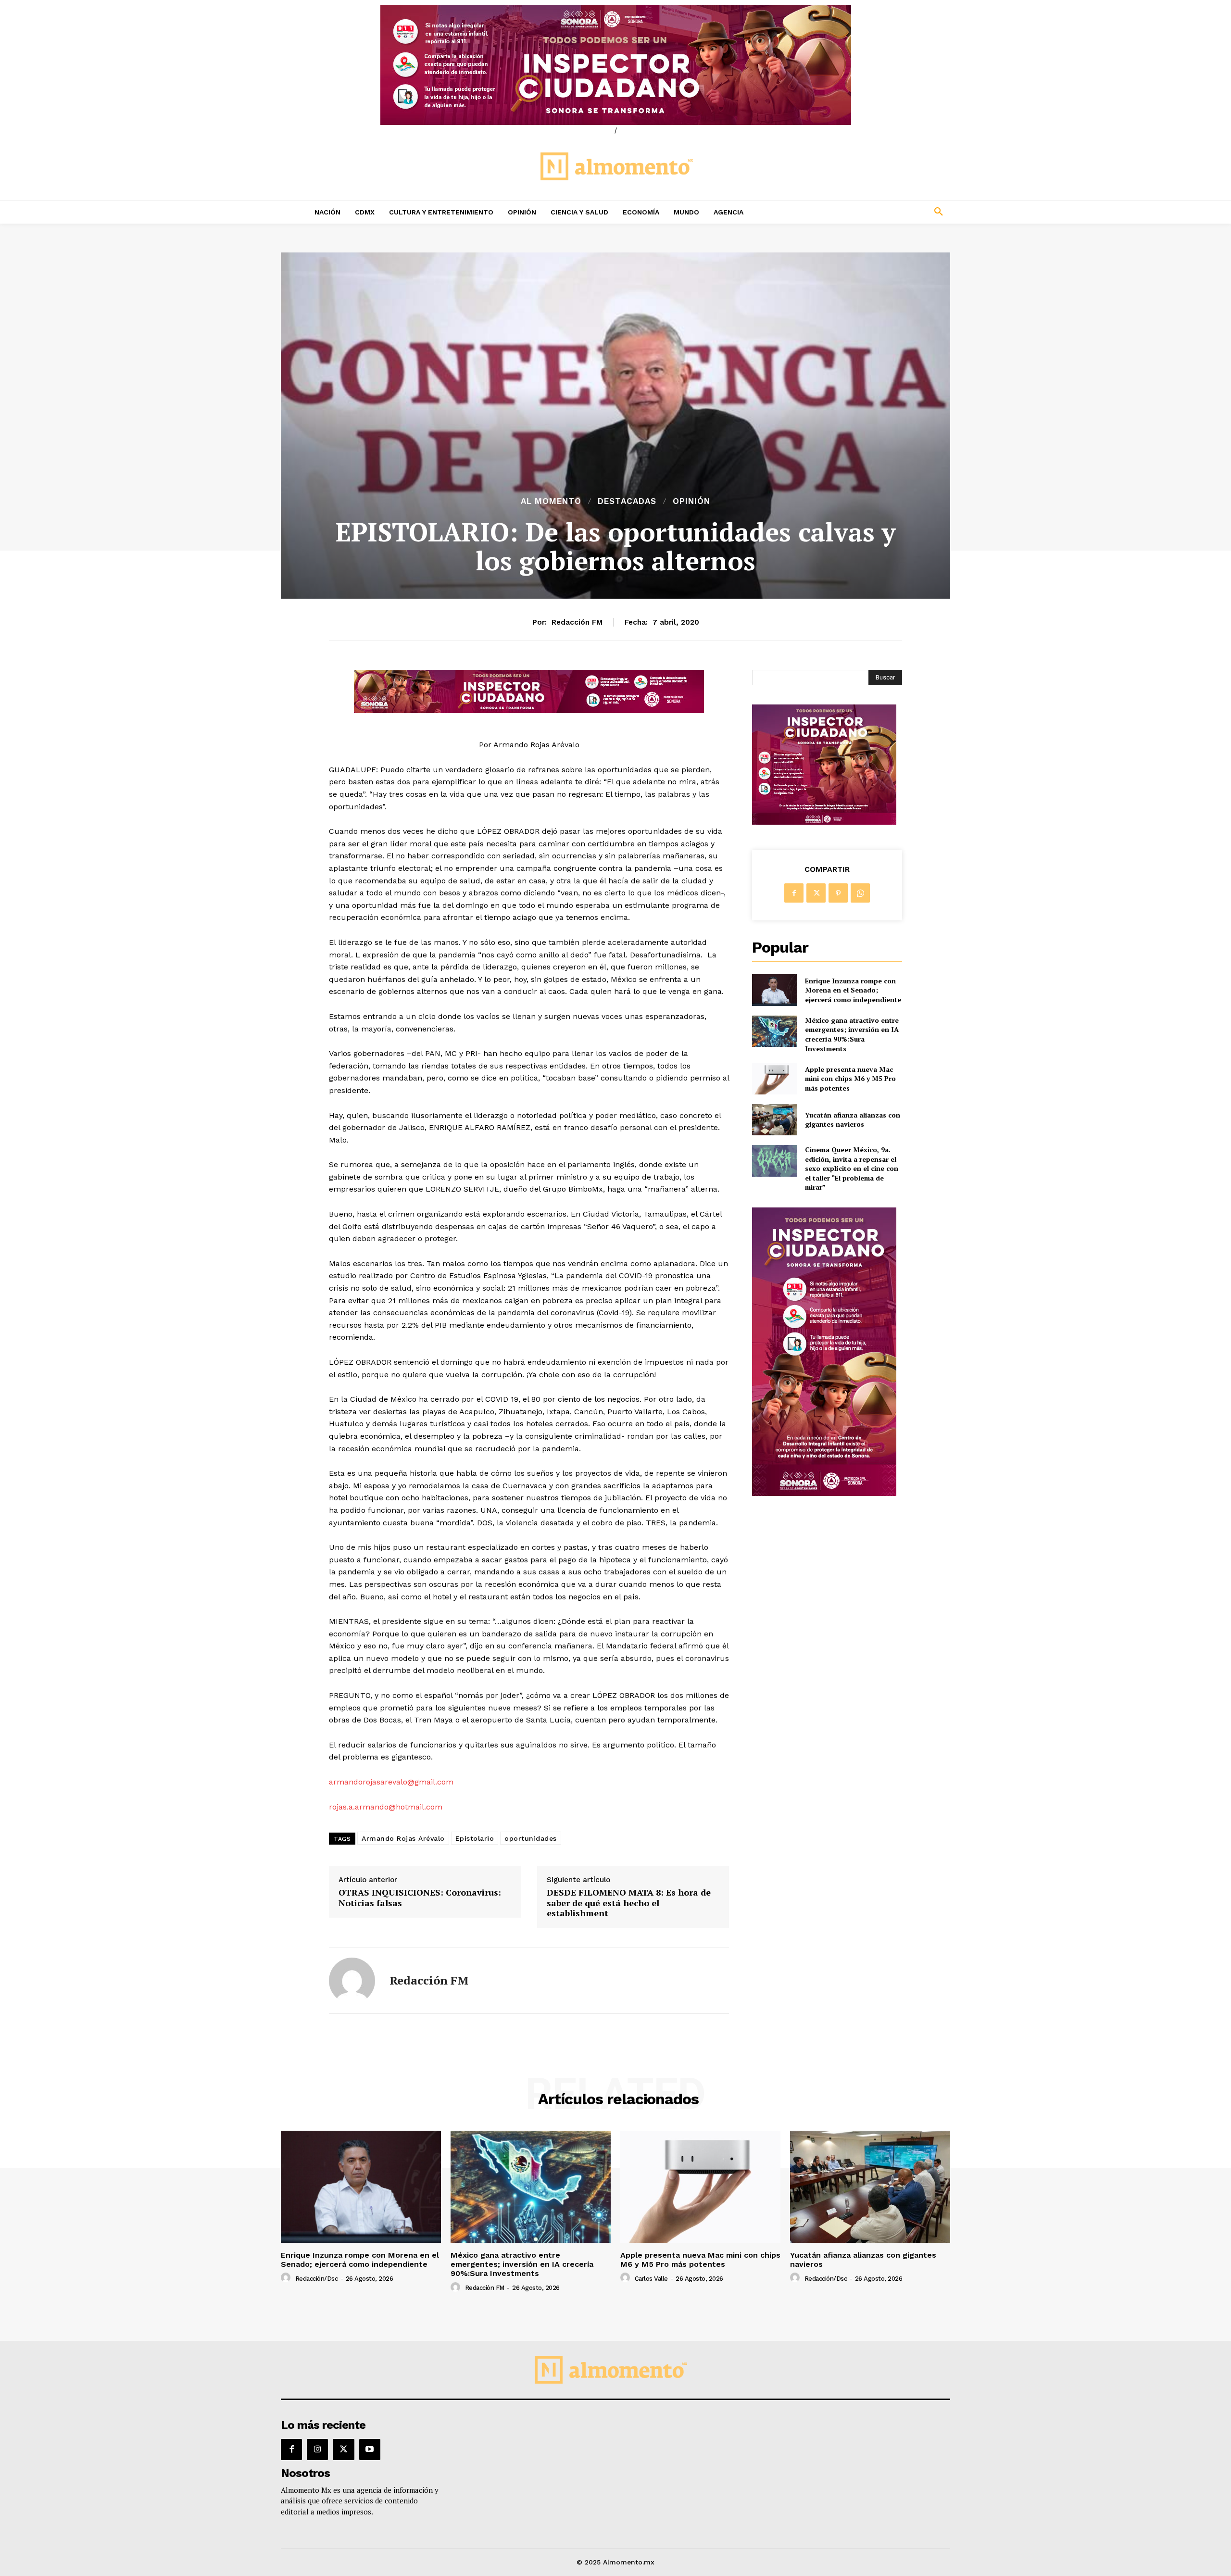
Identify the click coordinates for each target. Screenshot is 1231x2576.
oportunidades (531, 1838)
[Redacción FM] (352, 1981)
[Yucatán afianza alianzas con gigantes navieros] (774, 1120)
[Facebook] (794, 893)
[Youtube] (370, 2450)
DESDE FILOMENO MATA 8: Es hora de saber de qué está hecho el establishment (629, 1903)
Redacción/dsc (317, 2279)
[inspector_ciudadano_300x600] (824, 1493)
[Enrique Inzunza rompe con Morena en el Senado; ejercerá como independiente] (774, 990)
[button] (875, 212)
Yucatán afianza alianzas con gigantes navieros (853, 1120)
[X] (816, 893)
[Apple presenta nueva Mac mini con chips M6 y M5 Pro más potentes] (774, 1078)
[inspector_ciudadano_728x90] (529, 710)
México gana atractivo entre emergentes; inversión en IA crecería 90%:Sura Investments (852, 1034)
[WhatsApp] (860, 893)
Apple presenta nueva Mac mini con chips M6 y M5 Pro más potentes (850, 1079)
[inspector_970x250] (615, 65)
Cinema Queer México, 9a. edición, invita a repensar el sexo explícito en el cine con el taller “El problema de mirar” (852, 1168)
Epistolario (475, 1838)
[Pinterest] (838, 893)
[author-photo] (287, 2278)
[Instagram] (317, 2450)
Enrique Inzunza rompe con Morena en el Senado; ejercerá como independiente (853, 990)
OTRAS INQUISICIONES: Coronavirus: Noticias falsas (420, 1898)
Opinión (691, 501)
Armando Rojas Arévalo (403, 1838)
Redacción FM (577, 622)
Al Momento (551, 501)
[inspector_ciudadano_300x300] (824, 822)
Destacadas (627, 501)
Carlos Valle (651, 2279)
